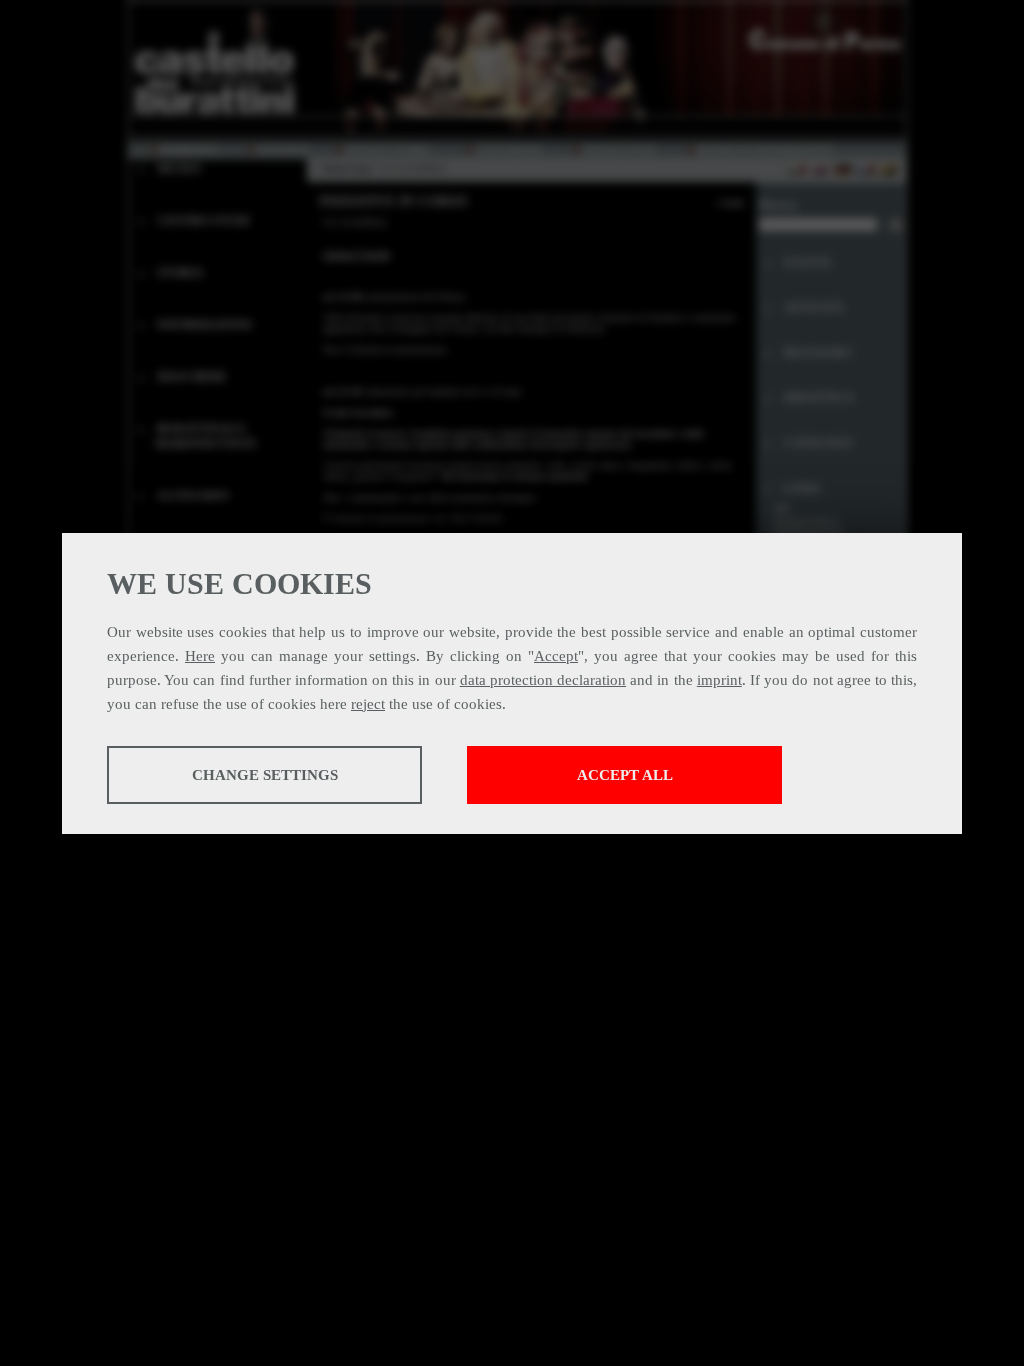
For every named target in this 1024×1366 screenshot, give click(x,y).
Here (200, 656)
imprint (719, 680)
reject (368, 704)
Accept (556, 656)
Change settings (265, 775)
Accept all (625, 775)
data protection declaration (543, 680)
